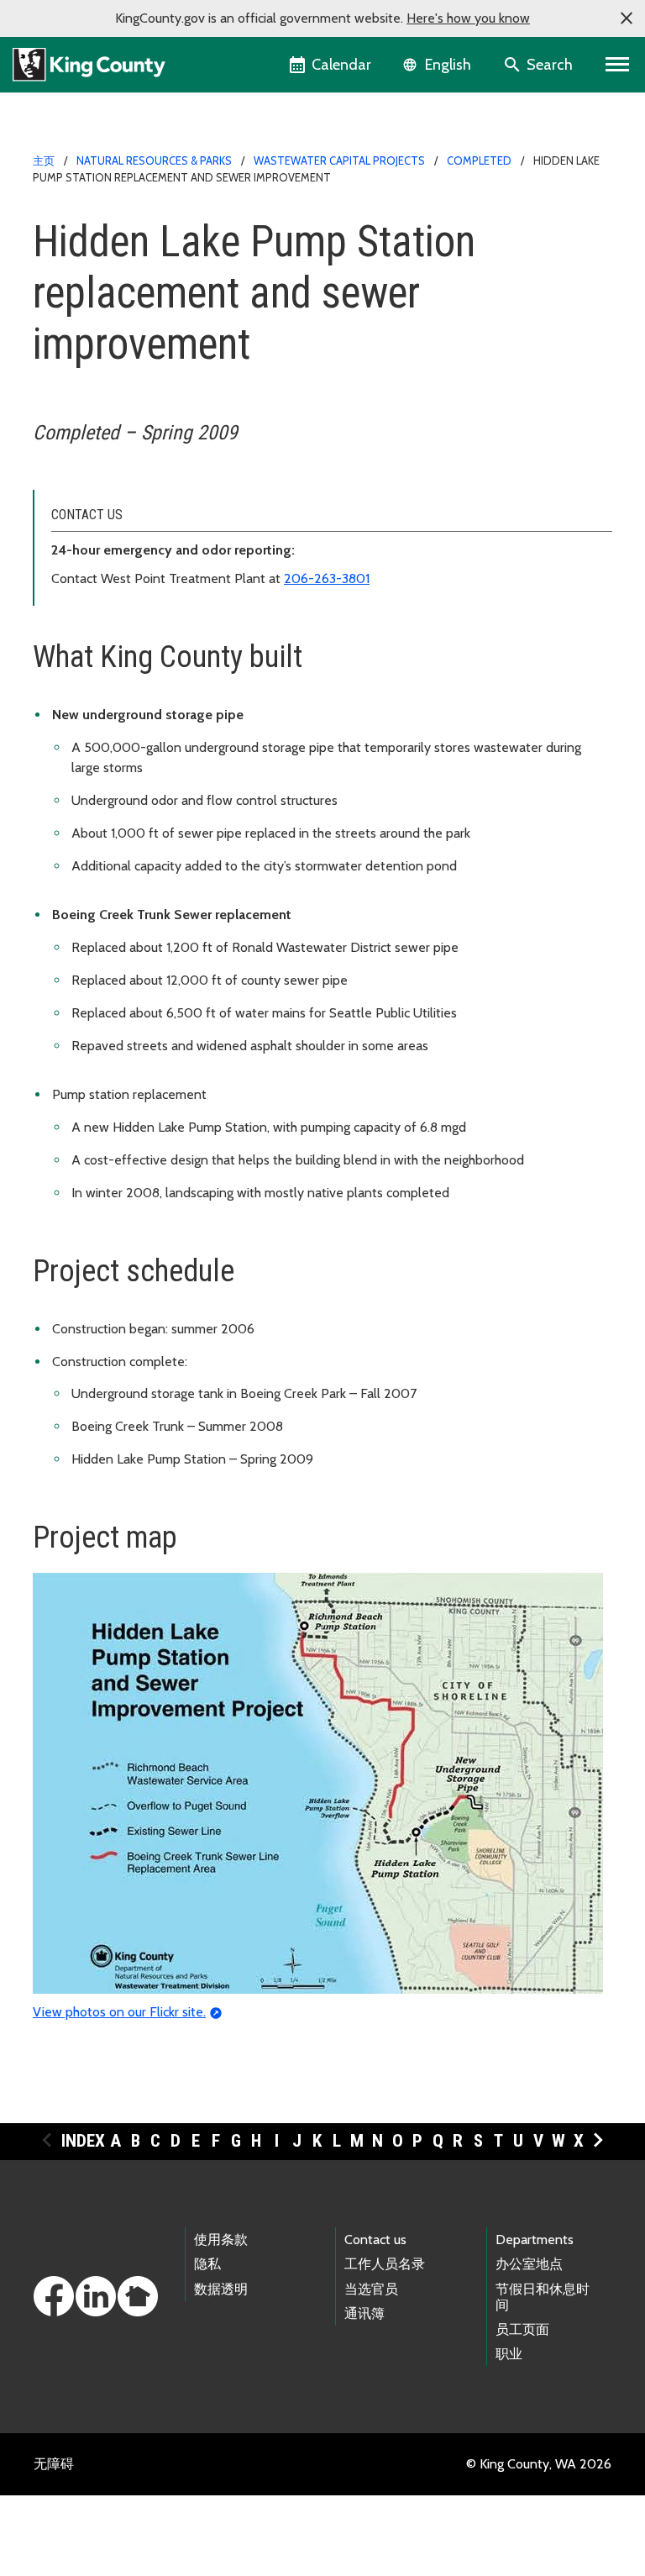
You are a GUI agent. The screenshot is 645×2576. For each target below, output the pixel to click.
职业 (509, 2354)
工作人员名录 (385, 2264)
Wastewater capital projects (339, 160)
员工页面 (522, 2329)
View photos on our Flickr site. (119, 2012)
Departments (535, 2240)
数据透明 (221, 2289)
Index (83, 2141)
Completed (479, 160)
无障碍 (54, 2464)
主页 (44, 160)
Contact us (375, 2240)
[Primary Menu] (618, 65)
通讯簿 (364, 2313)
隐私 (207, 2264)
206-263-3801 (327, 578)
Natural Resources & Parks (154, 160)
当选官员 (371, 2289)
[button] (627, 18)
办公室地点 (529, 2264)
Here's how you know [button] (468, 18)
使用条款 (221, 2240)
